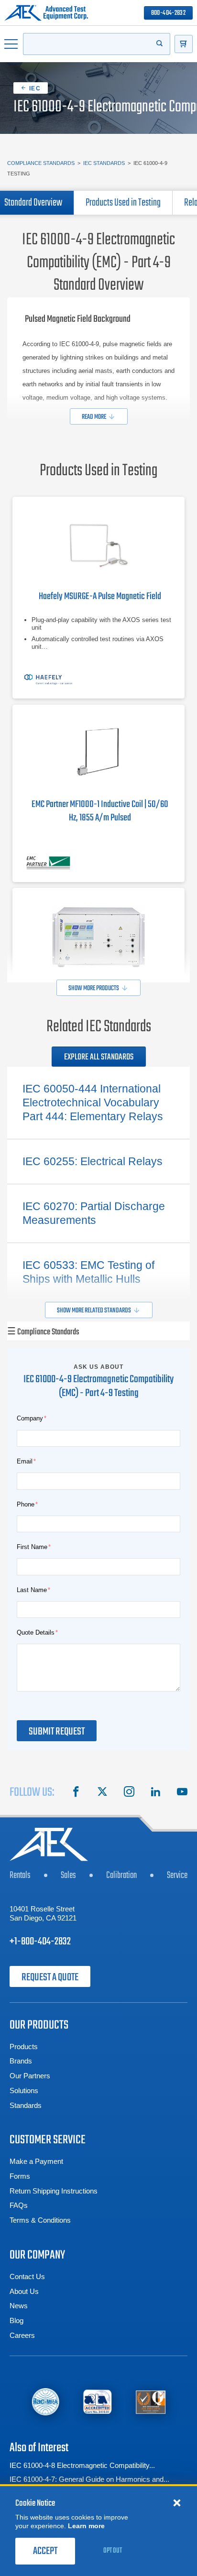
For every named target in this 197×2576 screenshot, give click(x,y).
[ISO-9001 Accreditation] (151, 2402)
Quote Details (36, 1632)
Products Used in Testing (123, 203)
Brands (21, 2061)
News (19, 2306)
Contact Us (27, 2276)
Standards (26, 2105)
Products (24, 2047)
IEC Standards (104, 163)
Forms (20, 2176)
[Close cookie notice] (177, 2493)
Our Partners (30, 2076)
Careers (22, 2335)
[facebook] (76, 1793)
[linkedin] (155, 1793)
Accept (45, 2542)
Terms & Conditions (40, 2220)
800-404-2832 (168, 13)
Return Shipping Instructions (54, 2191)
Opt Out (113, 2541)
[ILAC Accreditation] (45, 2401)
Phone (26, 1504)
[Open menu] (11, 44)
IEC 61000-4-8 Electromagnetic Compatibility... (82, 2465)
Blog (16, 2320)
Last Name (32, 1590)
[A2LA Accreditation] (98, 2402)
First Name (32, 1547)
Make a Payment (36, 2161)
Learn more (86, 2516)
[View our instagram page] (129, 1793)
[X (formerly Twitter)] (102, 1793)
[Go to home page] (46, 13)
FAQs (19, 2205)
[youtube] (182, 1793)
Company (30, 1418)
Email (25, 1461)
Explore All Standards (99, 1057)
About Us (24, 2291)
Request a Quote (50, 1977)
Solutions (24, 2090)
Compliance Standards (41, 163)
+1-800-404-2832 (40, 1942)
